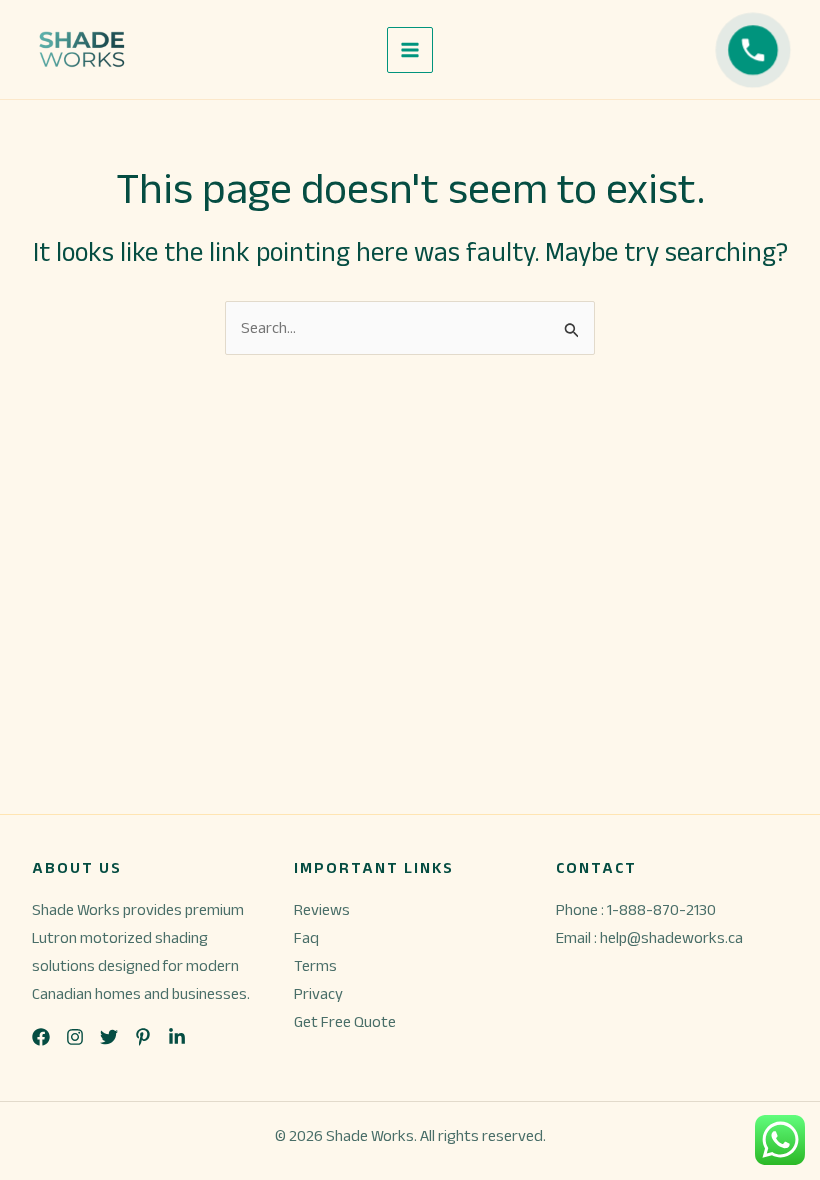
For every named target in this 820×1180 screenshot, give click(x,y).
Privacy (318, 993)
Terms (315, 965)
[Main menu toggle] (410, 50)
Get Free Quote (345, 1021)
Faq (306, 937)
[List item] (41, 1037)
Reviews (322, 909)
